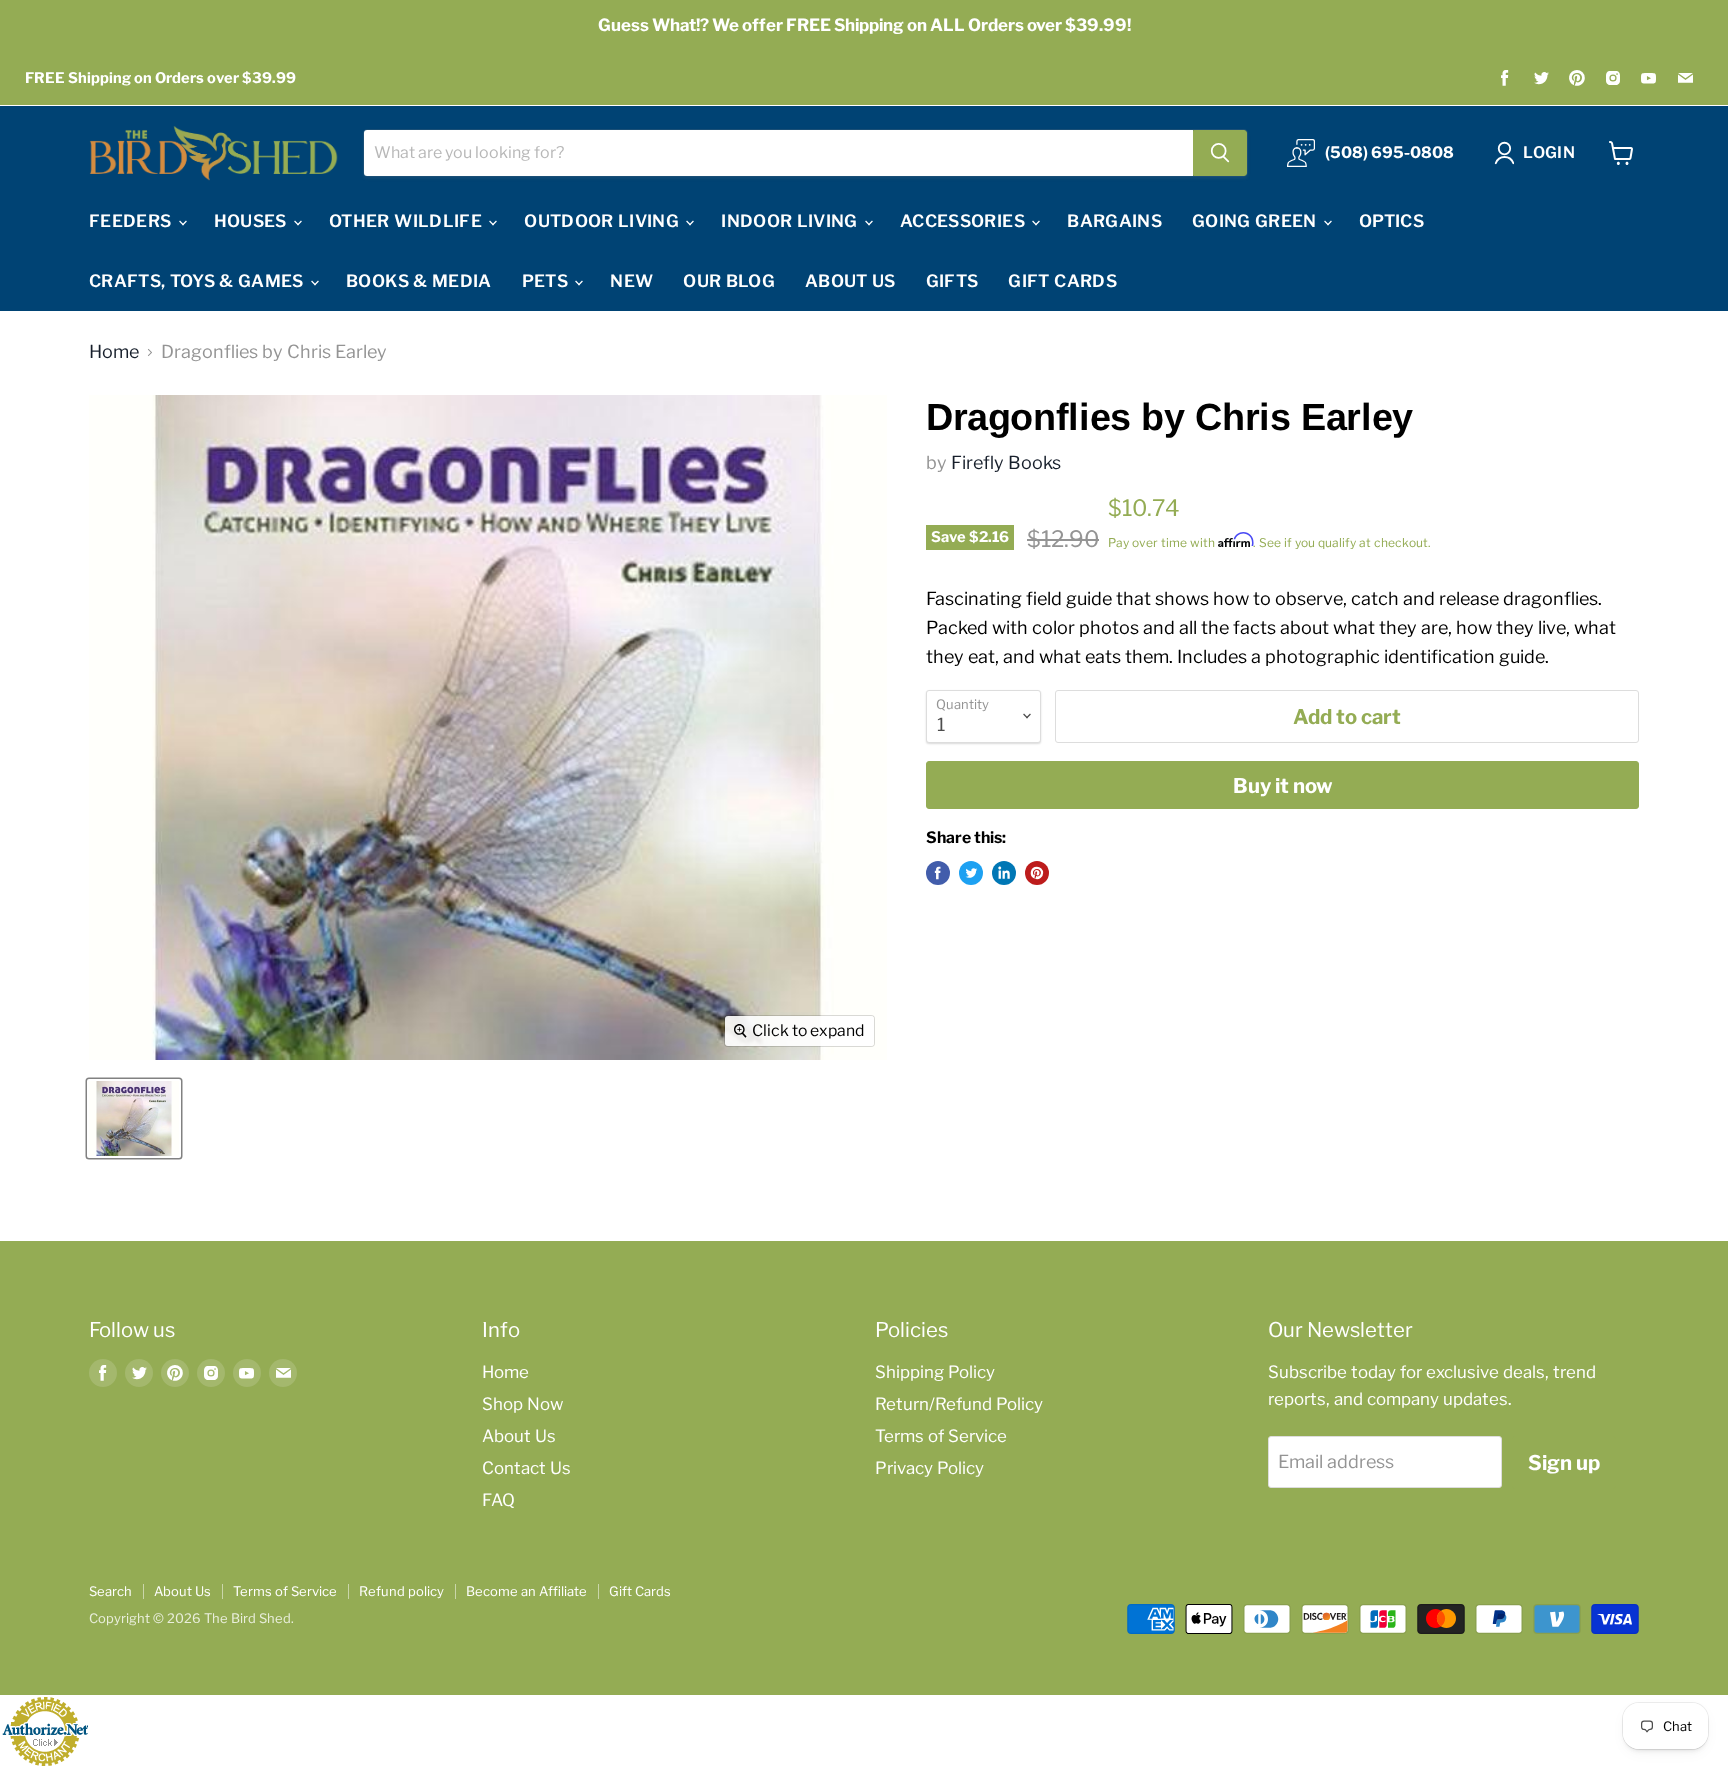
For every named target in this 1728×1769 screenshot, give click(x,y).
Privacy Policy (929, 1468)
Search (110, 1591)
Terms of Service (941, 1436)
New (631, 281)
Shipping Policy (935, 1372)
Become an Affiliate (526, 1591)
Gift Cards (1062, 281)
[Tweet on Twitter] (971, 873)
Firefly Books (1006, 462)
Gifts (952, 281)
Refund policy (401, 1591)
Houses (252, 221)
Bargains (1114, 221)
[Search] (1220, 153)
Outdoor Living (603, 221)
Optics (1391, 221)
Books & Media (418, 281)
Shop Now (522, 1404)
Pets (547, 281)
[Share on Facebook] (938, 873)
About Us (850, 281)
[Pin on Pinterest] (1037, 873)
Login (1549, 152)
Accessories (964, 221)
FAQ (498, 1500)
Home (114, 352)
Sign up (1564, 1462)
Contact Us (526, 1468)
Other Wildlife (407, 221)
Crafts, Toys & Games (198, 281)
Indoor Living (791, 221)
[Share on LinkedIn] (1004, 873)
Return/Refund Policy (959, 1404)
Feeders (132, 221)
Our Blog (729, 281)
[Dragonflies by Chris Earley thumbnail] (134, 1118)
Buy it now (1283, 785)
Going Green (1256, 221)
